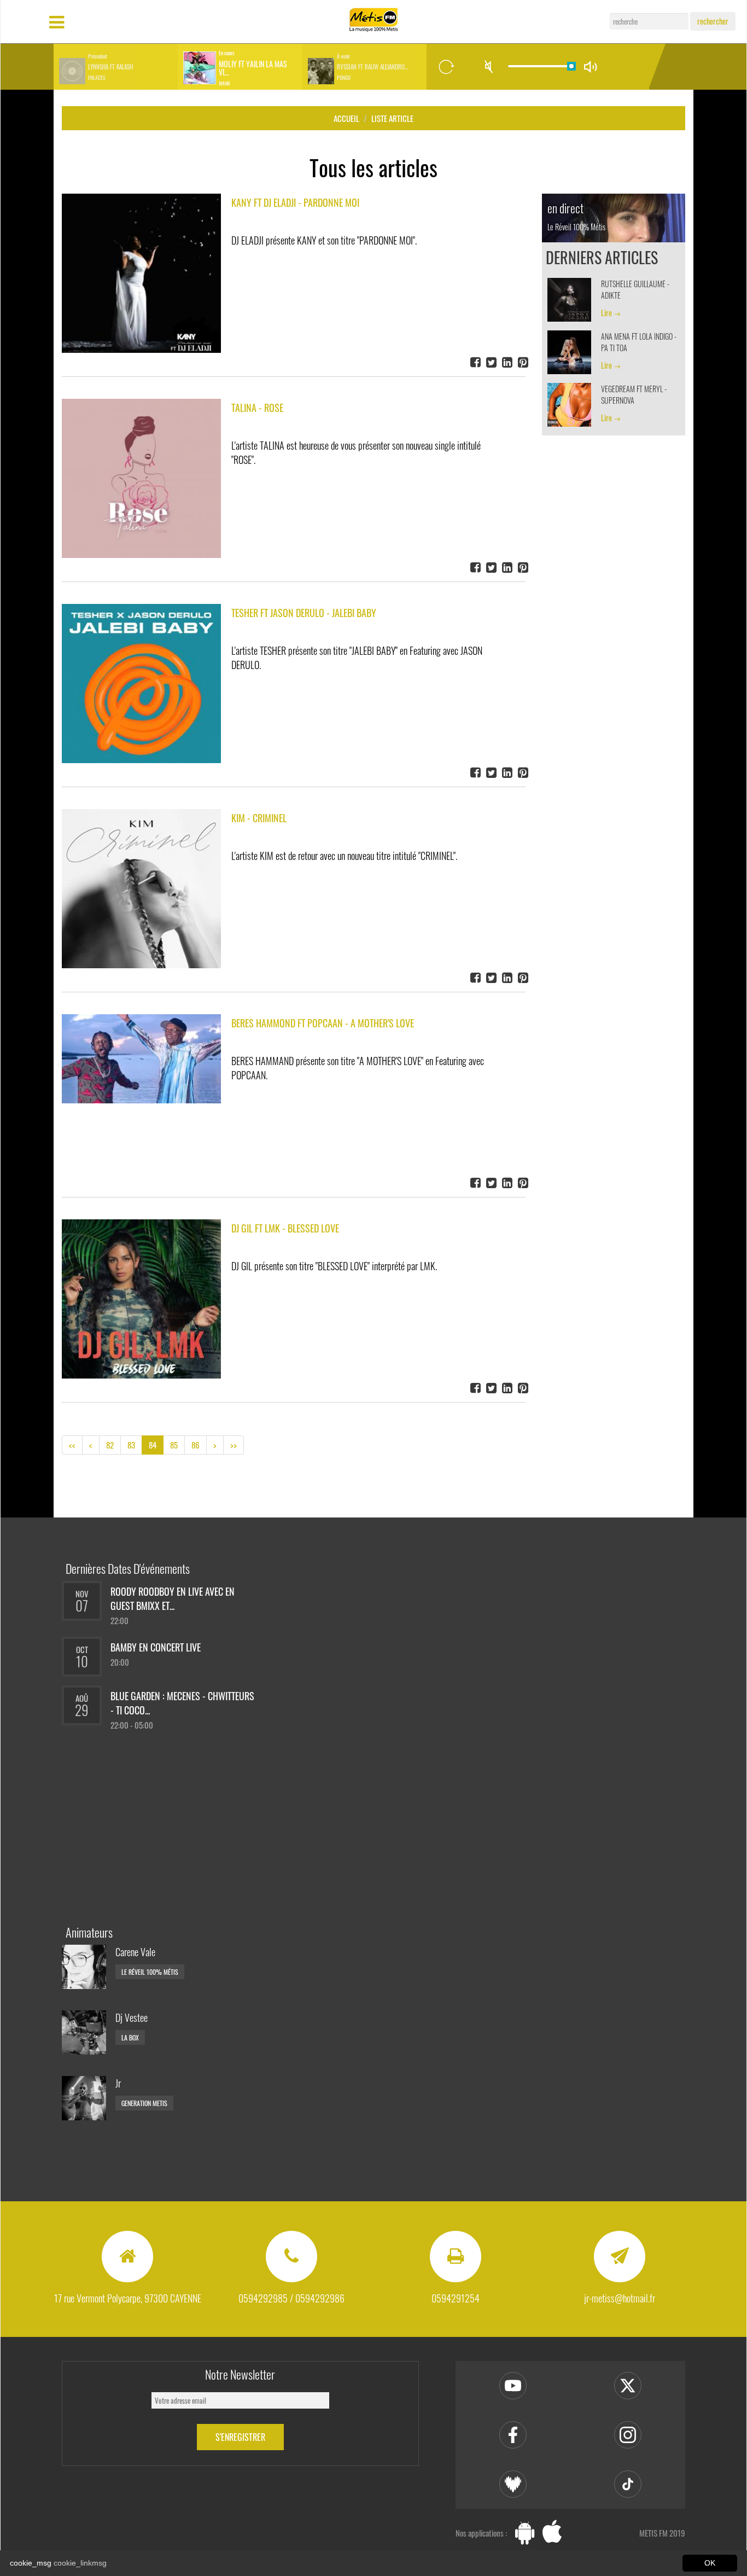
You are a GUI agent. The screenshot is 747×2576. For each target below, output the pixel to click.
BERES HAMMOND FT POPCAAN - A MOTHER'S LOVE (323, 1023)
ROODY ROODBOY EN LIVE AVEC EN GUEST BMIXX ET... (173, 1598)
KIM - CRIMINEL (259, 818)
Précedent (98, 56)
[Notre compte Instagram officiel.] (628, 2435)
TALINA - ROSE (257, 408)
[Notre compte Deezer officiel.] (513, 2484)
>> (234, 1445)
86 (195, 1445)
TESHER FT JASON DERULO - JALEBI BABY (304, 613)
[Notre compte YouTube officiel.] (513, 2386)
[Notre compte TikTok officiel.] (628, 2484)
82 (110, 1445)
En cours (227, 53)
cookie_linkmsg (80, 2563)
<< (72, 1445)
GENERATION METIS (144, 2103)
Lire (606, 313)
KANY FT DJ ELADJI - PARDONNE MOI (295, 202)
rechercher (713, 21)
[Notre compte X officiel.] (628, 2386)
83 (131, 1445)
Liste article (392, 118)
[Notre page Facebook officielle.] (513, 2435)
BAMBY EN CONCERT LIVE (156, 1647)
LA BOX (130, 2037)
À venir (343, 56)
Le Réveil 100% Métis (150, 1972)
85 (174, 1445)
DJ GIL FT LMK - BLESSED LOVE (285, 1228)
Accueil (346, 118)
